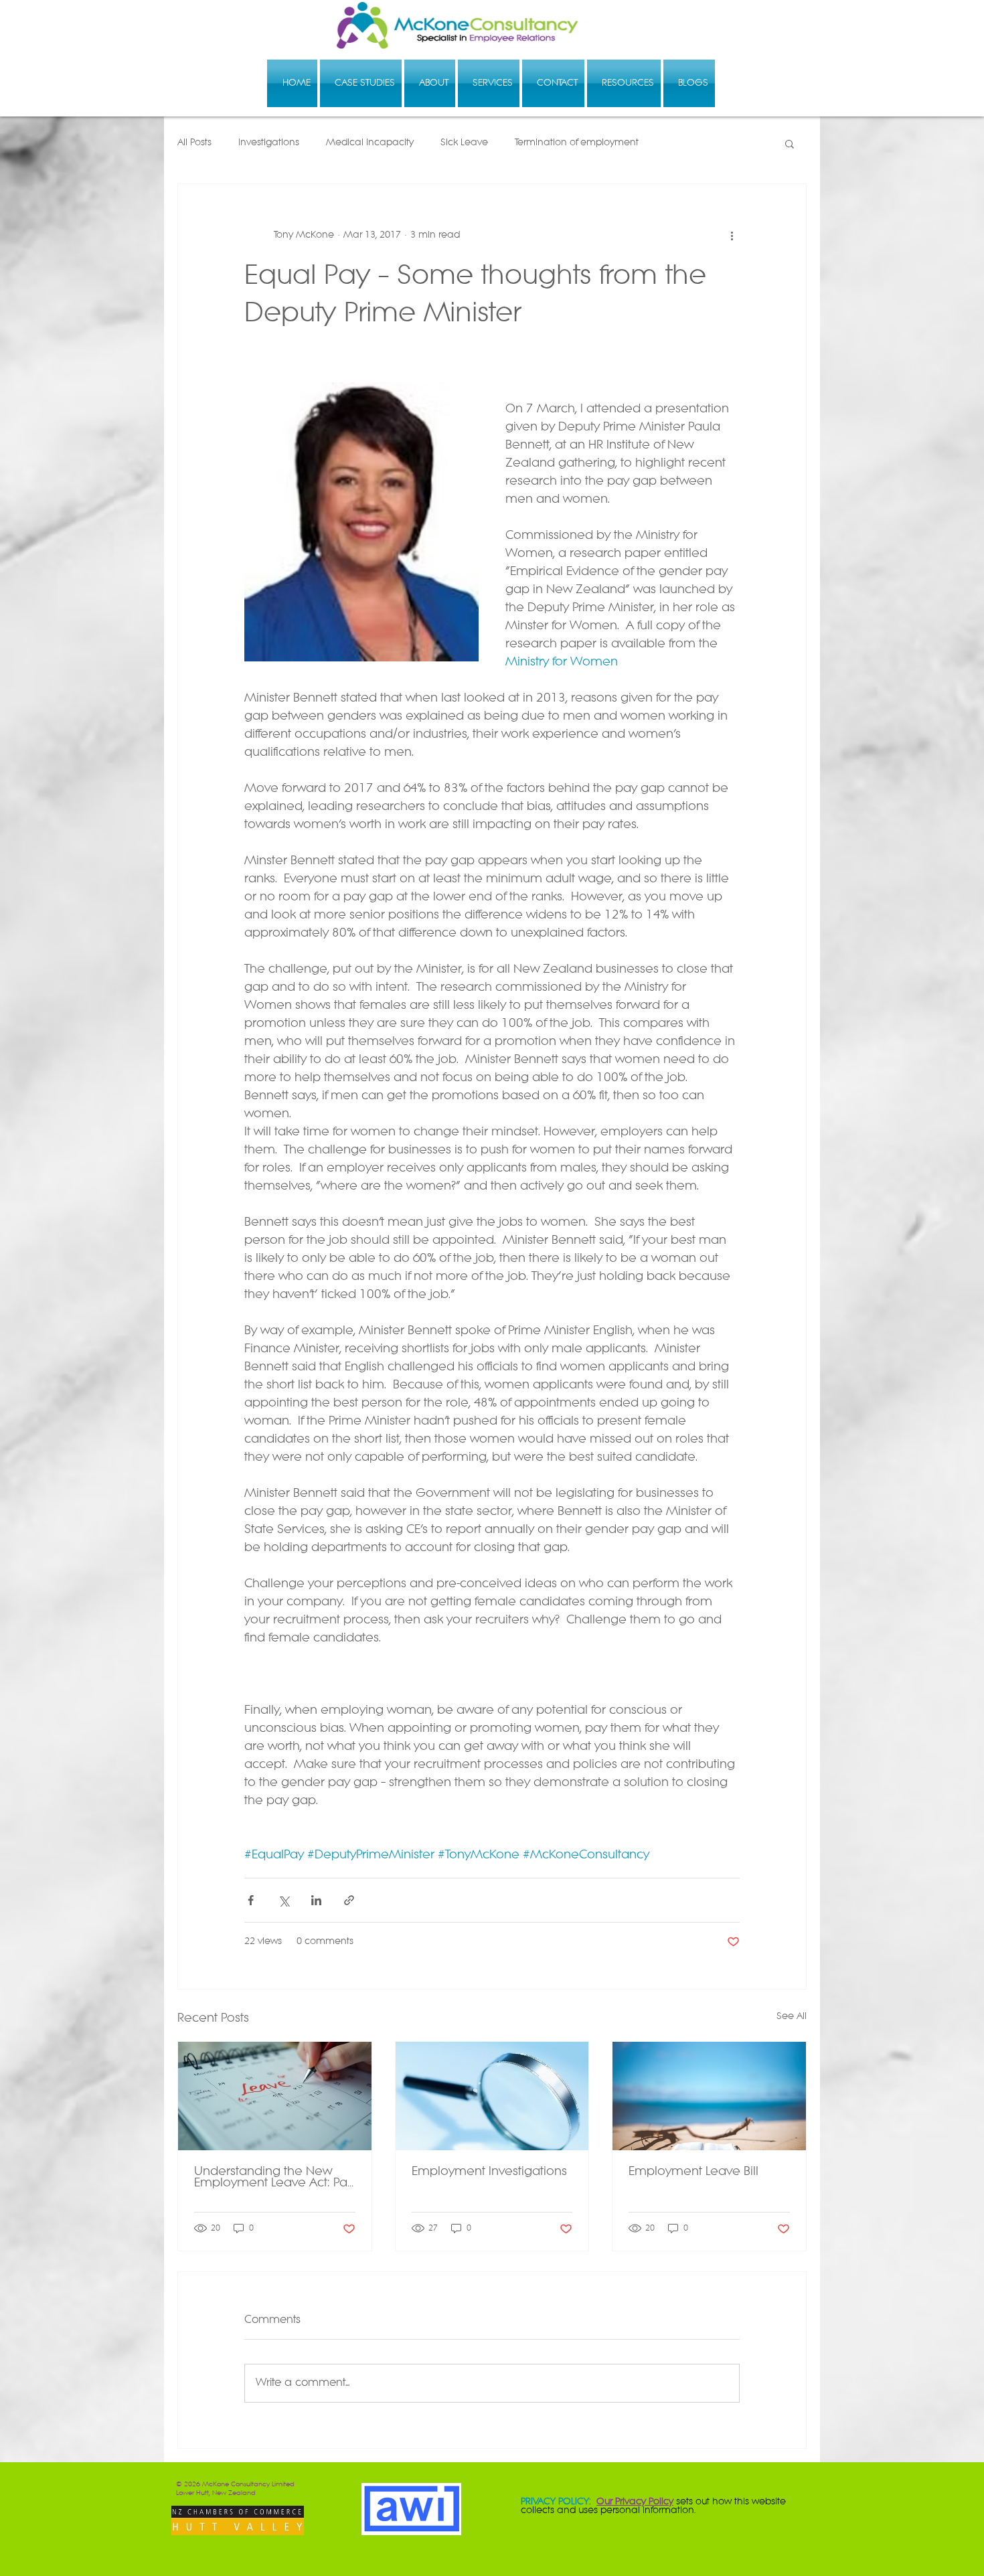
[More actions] (732, 235)
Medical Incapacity (370, 143)
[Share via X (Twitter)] (283, 1900)
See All (792, 2017)
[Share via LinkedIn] (316, 1900)
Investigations (269, 143)
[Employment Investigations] (492, 2096)
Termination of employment (577, 143)
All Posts (194, 143)
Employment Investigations (489, 2172)
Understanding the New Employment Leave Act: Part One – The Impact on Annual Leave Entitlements (274, 2178)
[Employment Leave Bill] (709, 2096)
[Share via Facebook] (251, 1900)
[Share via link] (349, 1900)
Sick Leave (464, 143)
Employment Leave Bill (693, 2172)
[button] (790, 143)
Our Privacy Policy (635, 2502)
